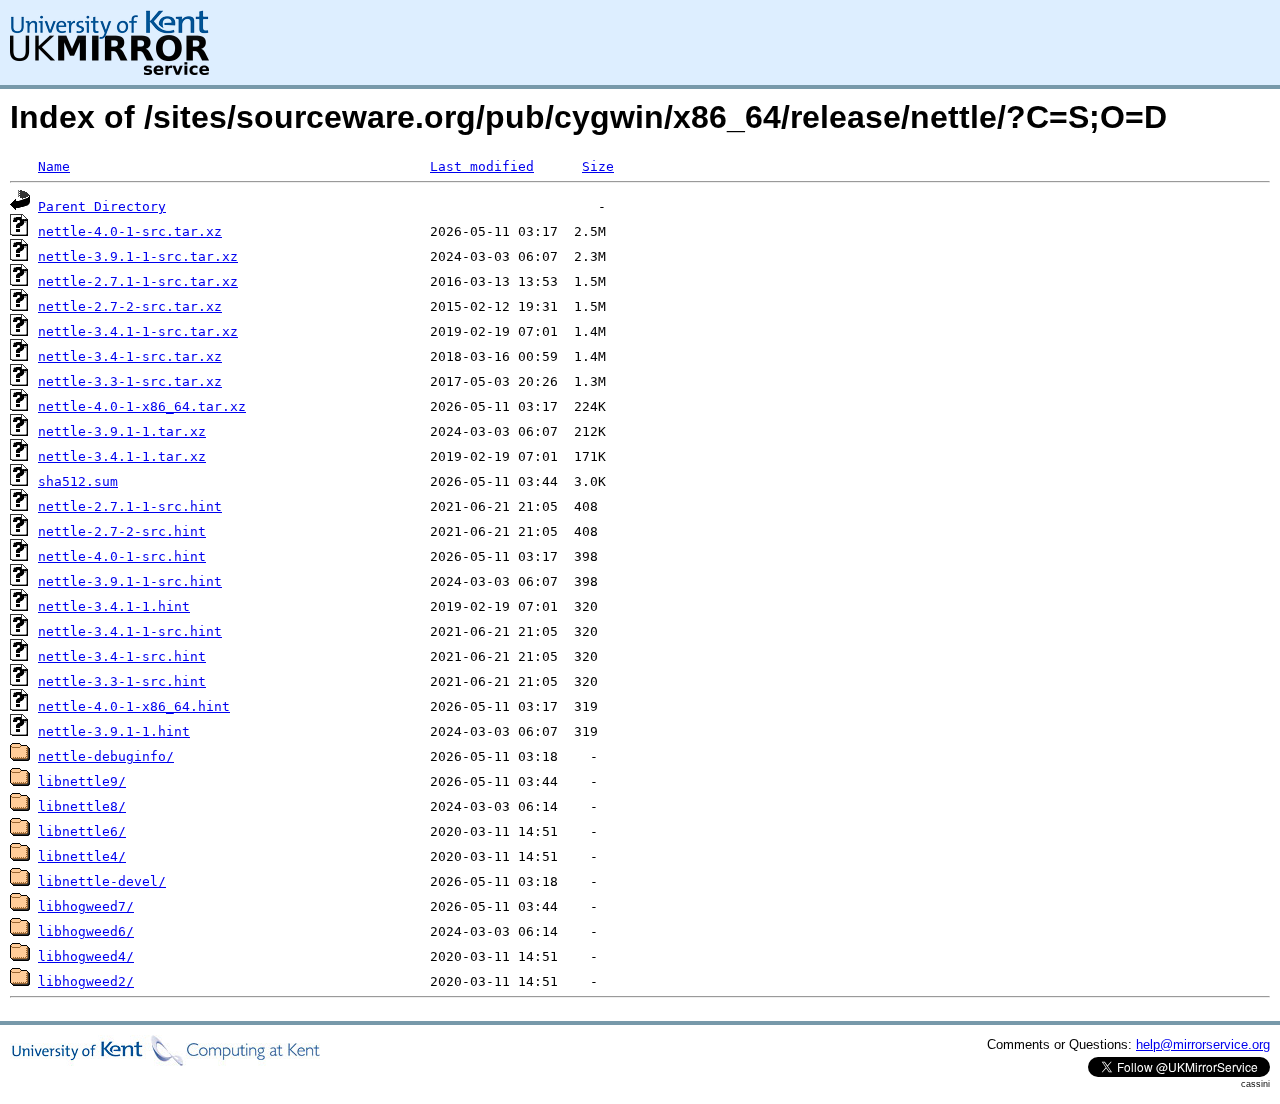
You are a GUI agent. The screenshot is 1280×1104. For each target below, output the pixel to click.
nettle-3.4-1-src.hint (122, 656)
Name (54, 166)
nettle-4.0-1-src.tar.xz (130, 231)
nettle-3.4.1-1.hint (114, 606)
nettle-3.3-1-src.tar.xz (130, 381)
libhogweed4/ (86, 956)
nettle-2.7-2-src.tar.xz (130, 306)
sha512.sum (78, 481)
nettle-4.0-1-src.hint (122, 556)
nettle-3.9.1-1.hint (114, 731)
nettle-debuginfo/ (106, 756)
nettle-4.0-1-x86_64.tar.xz (142, 406)
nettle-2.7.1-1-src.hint (130, 506)
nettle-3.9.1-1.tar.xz (122, 431)
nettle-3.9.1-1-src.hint (130, 581)
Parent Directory (102, 206)
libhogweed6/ (86, 931)
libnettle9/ (82, 781)
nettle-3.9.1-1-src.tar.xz (138, 256)
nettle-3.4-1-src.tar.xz (130, 356)
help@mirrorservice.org (1203, 1044)
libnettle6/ (82, 831)
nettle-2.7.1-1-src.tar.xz (138, 281)
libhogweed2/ (86, 981)
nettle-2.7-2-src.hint (122, 531)
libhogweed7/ (86, 906)
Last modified (482, 166)
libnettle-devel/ (102, 881)
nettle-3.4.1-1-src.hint (130, 631)
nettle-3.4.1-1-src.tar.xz (138, 331)
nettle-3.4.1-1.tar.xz (122, 456)
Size (598, 166)
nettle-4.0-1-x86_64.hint (134, 706)
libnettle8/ (82, 806)
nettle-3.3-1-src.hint (122, 681)
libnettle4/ (82, 856)
